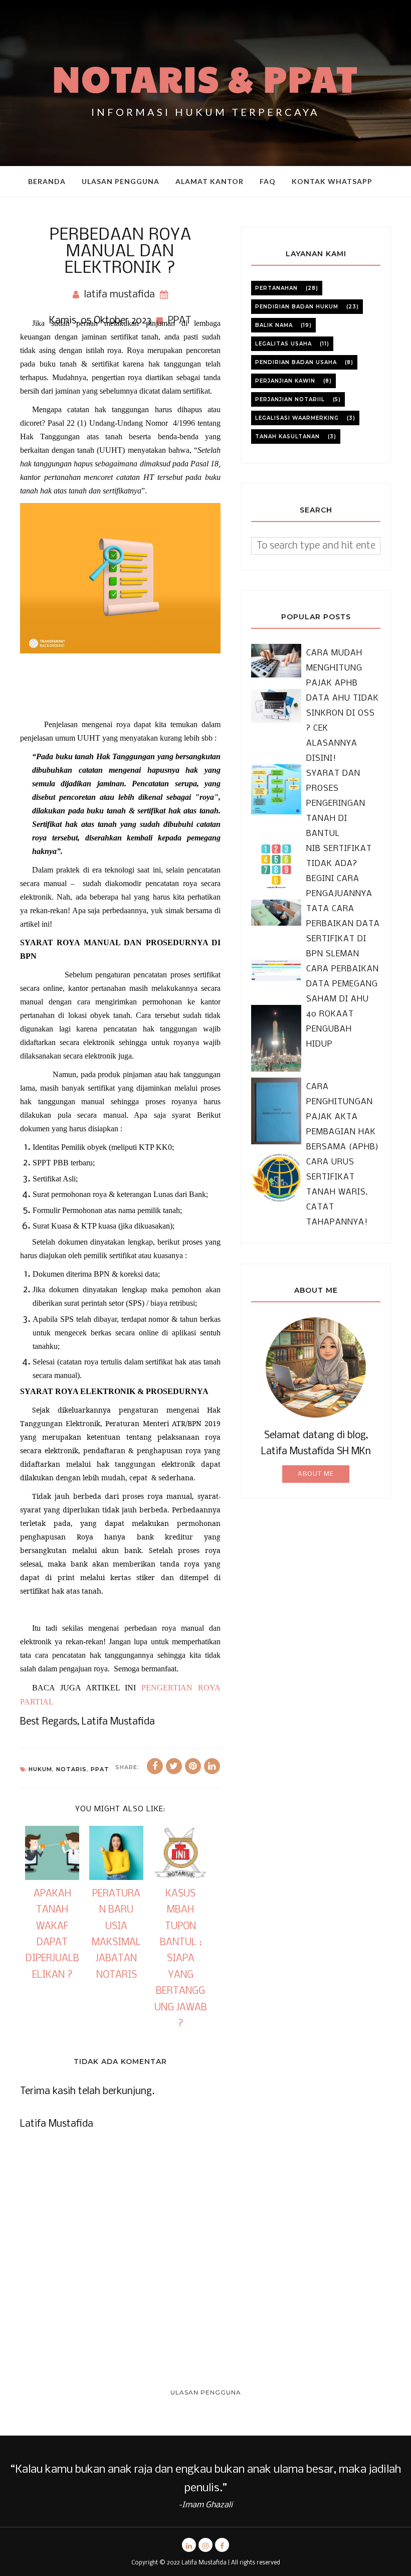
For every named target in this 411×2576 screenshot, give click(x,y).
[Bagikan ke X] (174, 1766)
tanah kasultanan (287, 437)
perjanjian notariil (290, 399)
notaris (71, 1769)
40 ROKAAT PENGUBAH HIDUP (330, 1029)
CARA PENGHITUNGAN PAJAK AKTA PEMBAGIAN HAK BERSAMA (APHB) (343, 1117)
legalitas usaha (283, 344)
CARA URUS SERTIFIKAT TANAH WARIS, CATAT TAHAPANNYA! (337, 1192)
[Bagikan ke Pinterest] (193, 1766)
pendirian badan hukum (297, 307)
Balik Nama (274, 325)
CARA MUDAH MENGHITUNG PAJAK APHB (334, 668)
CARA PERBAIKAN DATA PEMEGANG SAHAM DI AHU (343, 984)
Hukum (40, 1769)
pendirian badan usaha (296, 362)
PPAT (100, 1769)
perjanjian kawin (285, 381)
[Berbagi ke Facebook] (155, 1766)
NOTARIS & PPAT (206, 78)
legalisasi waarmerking (297, 418)
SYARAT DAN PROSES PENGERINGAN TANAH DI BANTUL (336, 804)
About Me (316, 1474)
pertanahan (276, 288)
